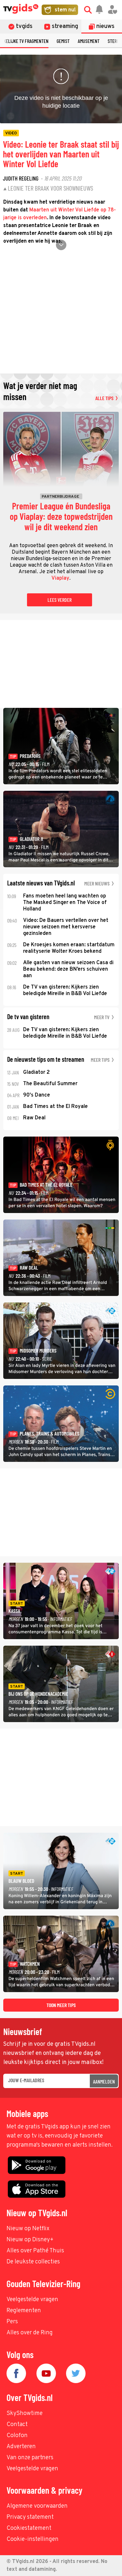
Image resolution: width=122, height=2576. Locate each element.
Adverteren (21, 2447)
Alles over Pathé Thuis (35, 2251)
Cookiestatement (29, 2528)
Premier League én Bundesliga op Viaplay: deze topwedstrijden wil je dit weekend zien (61, 517)
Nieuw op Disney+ (30, 2240)
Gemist (63, 41)
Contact (17, 2425)
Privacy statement (30, 2517)
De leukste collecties (33, 2262)
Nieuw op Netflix (28, 2229)
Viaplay (60, 578)
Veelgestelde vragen (32, 2300)
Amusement (89, 41)
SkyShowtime (25, 2414)
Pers (12, 2322)
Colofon (17, 2436)
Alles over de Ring (30, 2333)
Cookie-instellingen (33, 2539)
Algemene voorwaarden (37, 2506)
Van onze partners (30, 2458)
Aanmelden (104, 2081)
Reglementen (24, 2311)
